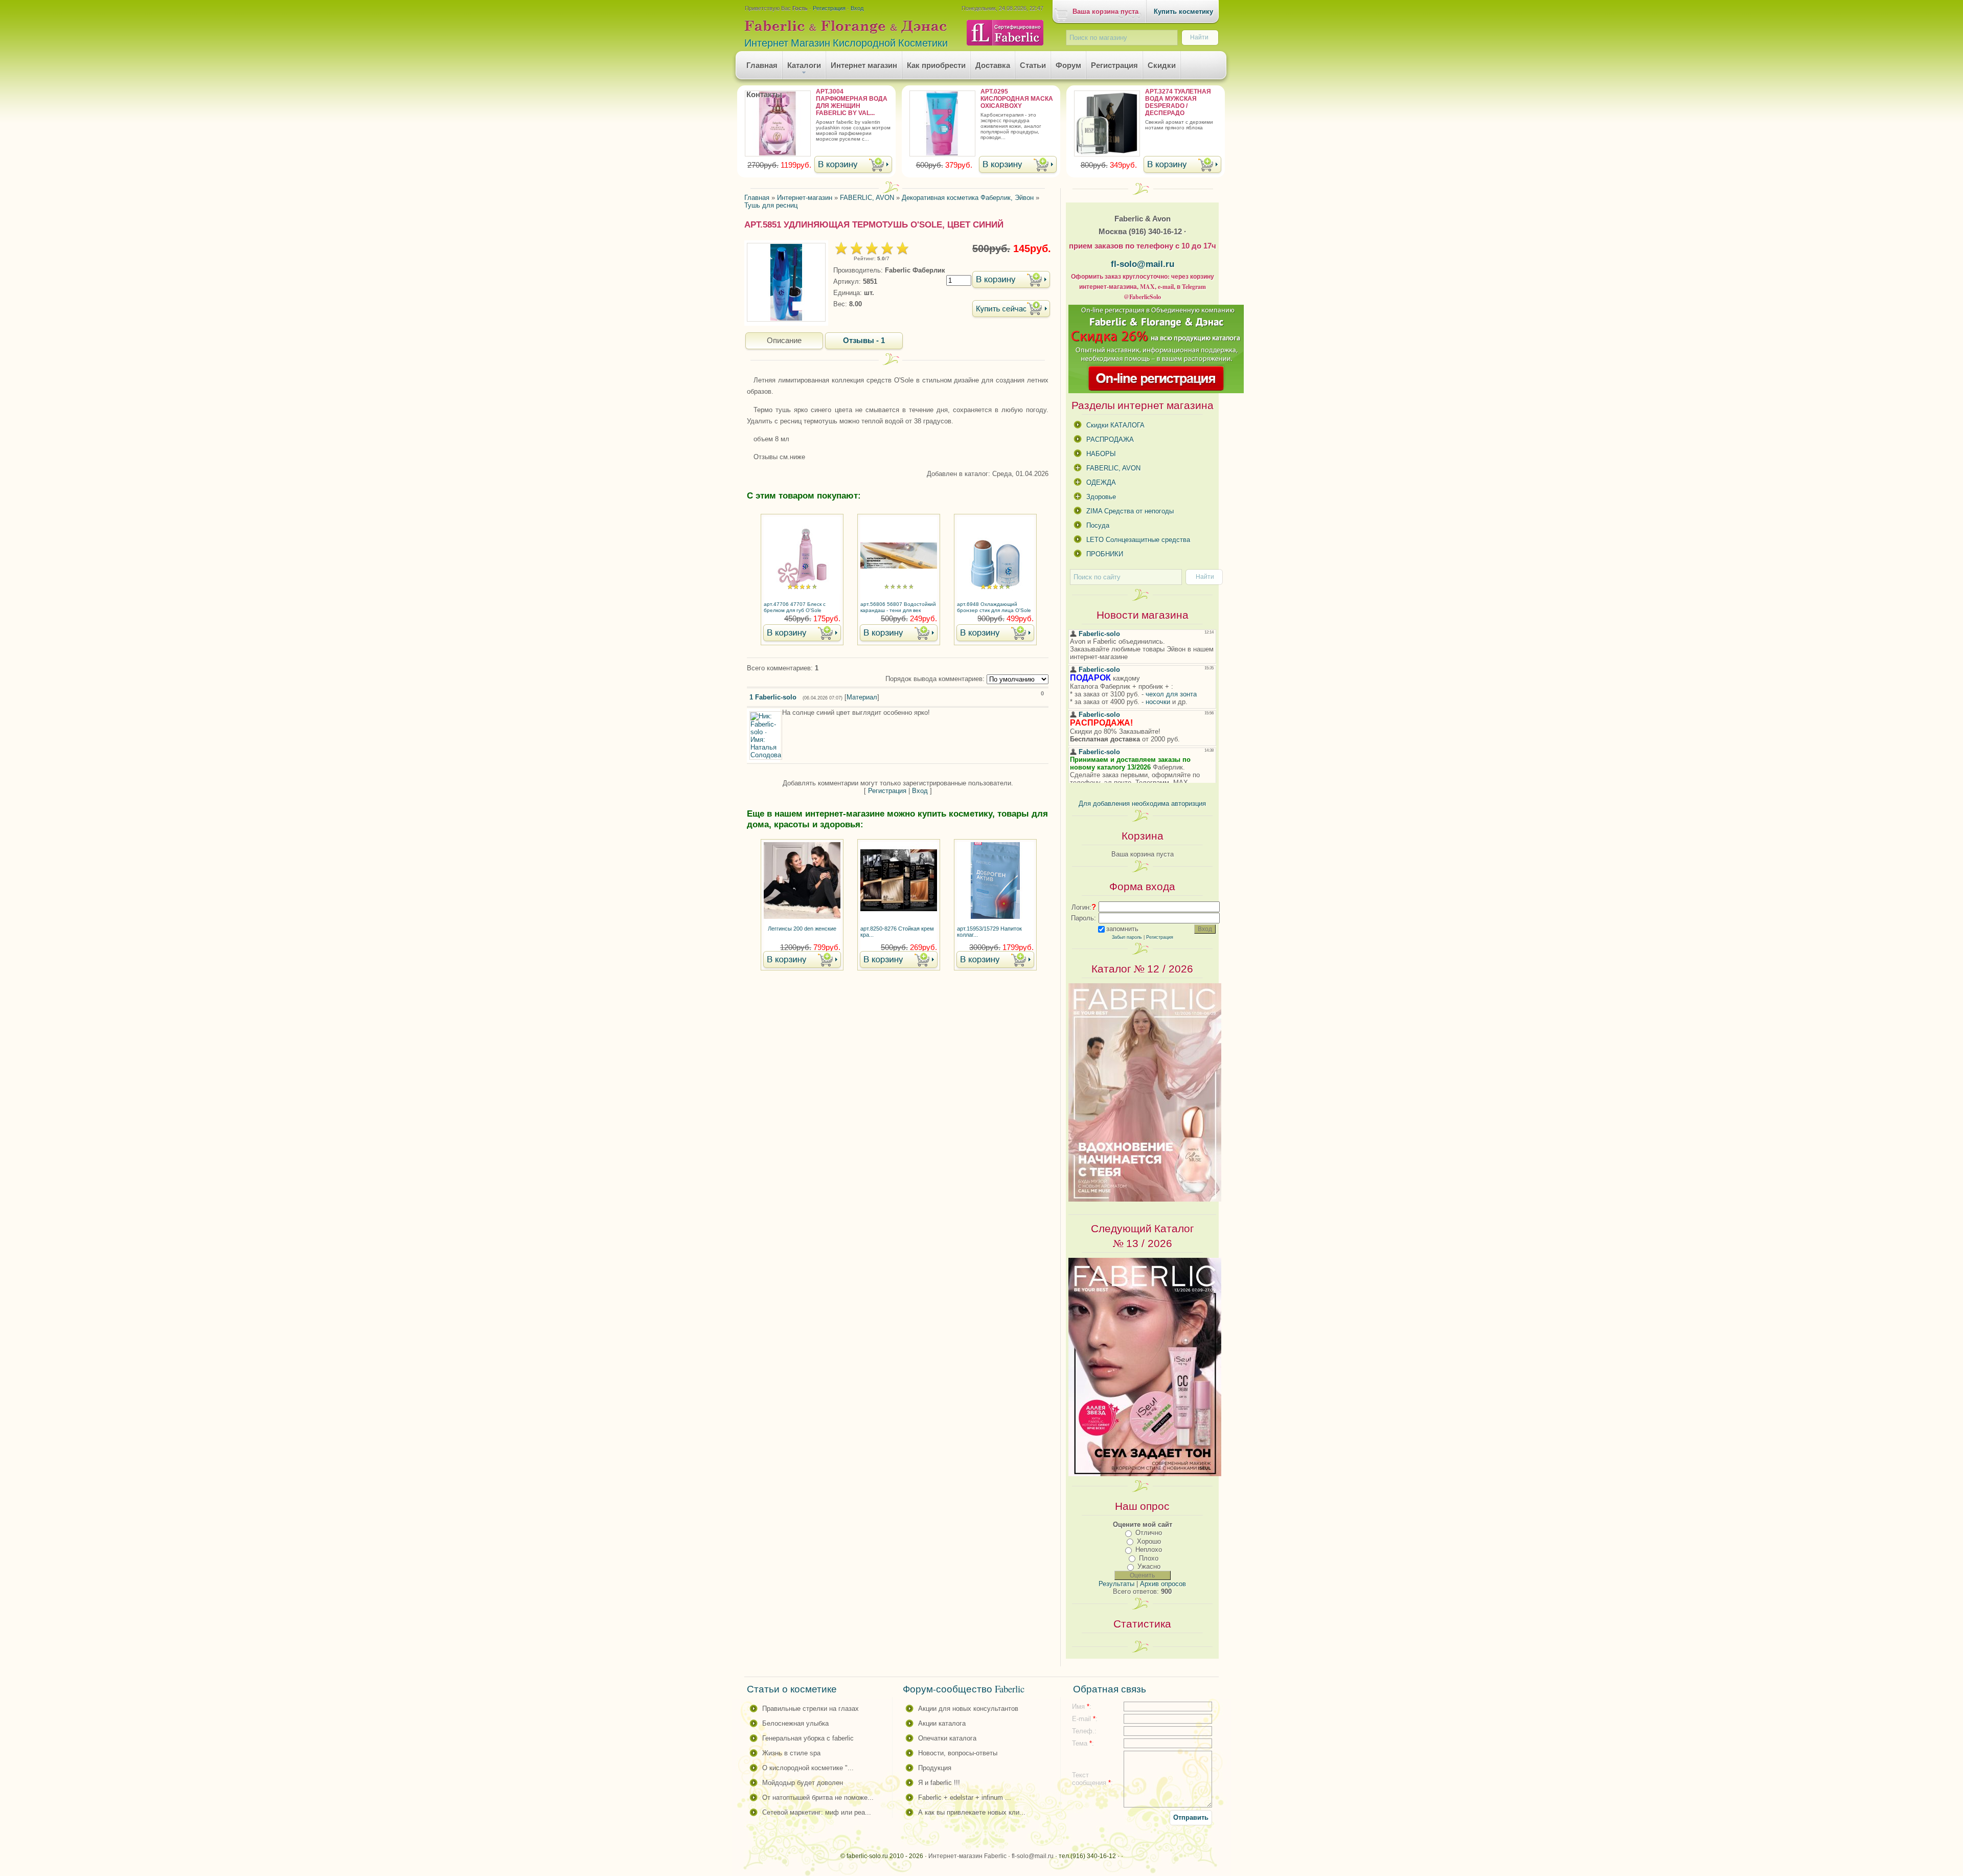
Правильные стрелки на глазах (811, 1709)
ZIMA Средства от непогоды (1130, 511)
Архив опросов (1163, 1584)
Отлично (1149, 1533)
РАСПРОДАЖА (1110, 439)
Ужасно (1149, 1566)
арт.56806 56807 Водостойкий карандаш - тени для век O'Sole (898, 608)
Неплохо (1149, 1550)
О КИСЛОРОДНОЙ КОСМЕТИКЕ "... (808, 1768)
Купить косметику (1183, 12)
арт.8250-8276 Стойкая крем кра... (897, 932)
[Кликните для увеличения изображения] (786, 282)
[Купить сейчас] (1011, 310)
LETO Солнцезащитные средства (1138, 540)
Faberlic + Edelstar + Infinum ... (965, 1798)
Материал (862, 697)
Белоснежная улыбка (795, 1723)
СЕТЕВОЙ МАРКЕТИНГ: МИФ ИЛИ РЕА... (817, 1812)
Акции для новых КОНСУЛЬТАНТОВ (968, 1709)
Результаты (1116, 1584)
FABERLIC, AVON (1113, 468)
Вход (857, 8)
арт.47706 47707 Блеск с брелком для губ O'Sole (795, 607)
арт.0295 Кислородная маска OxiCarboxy (1017, 99)
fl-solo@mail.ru (1143, 264)
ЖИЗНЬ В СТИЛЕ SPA (791, 1753)
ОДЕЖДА (1101, 482)
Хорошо (1149, 1541)
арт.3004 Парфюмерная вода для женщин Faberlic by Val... (852, 102)
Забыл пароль (1127, 937)
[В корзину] (853, 165)
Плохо (1149, 1558)
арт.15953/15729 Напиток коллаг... (989, 932)
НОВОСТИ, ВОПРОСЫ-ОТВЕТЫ (958, 1753)
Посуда (1098, 525)
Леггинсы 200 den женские (802, 929)
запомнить (1122, 929)
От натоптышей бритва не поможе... (818, 1798)
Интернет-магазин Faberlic (967, 1856)
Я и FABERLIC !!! (939, 1783)
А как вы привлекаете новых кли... (972, 1812)
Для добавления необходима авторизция (1142, 804)
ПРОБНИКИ (1105, 554)
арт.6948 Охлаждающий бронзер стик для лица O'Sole (994, 607)
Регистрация (829, 8)
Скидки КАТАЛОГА (1115, 425)
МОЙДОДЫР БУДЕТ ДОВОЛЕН (803, 1783)
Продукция (935, 1768)
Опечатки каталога (947, 1738)
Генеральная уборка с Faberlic (808, 1738)
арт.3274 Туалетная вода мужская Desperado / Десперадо (1178, 102)
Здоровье (1101, 497)
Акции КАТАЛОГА (942, 1723)
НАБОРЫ (1101, 454)
